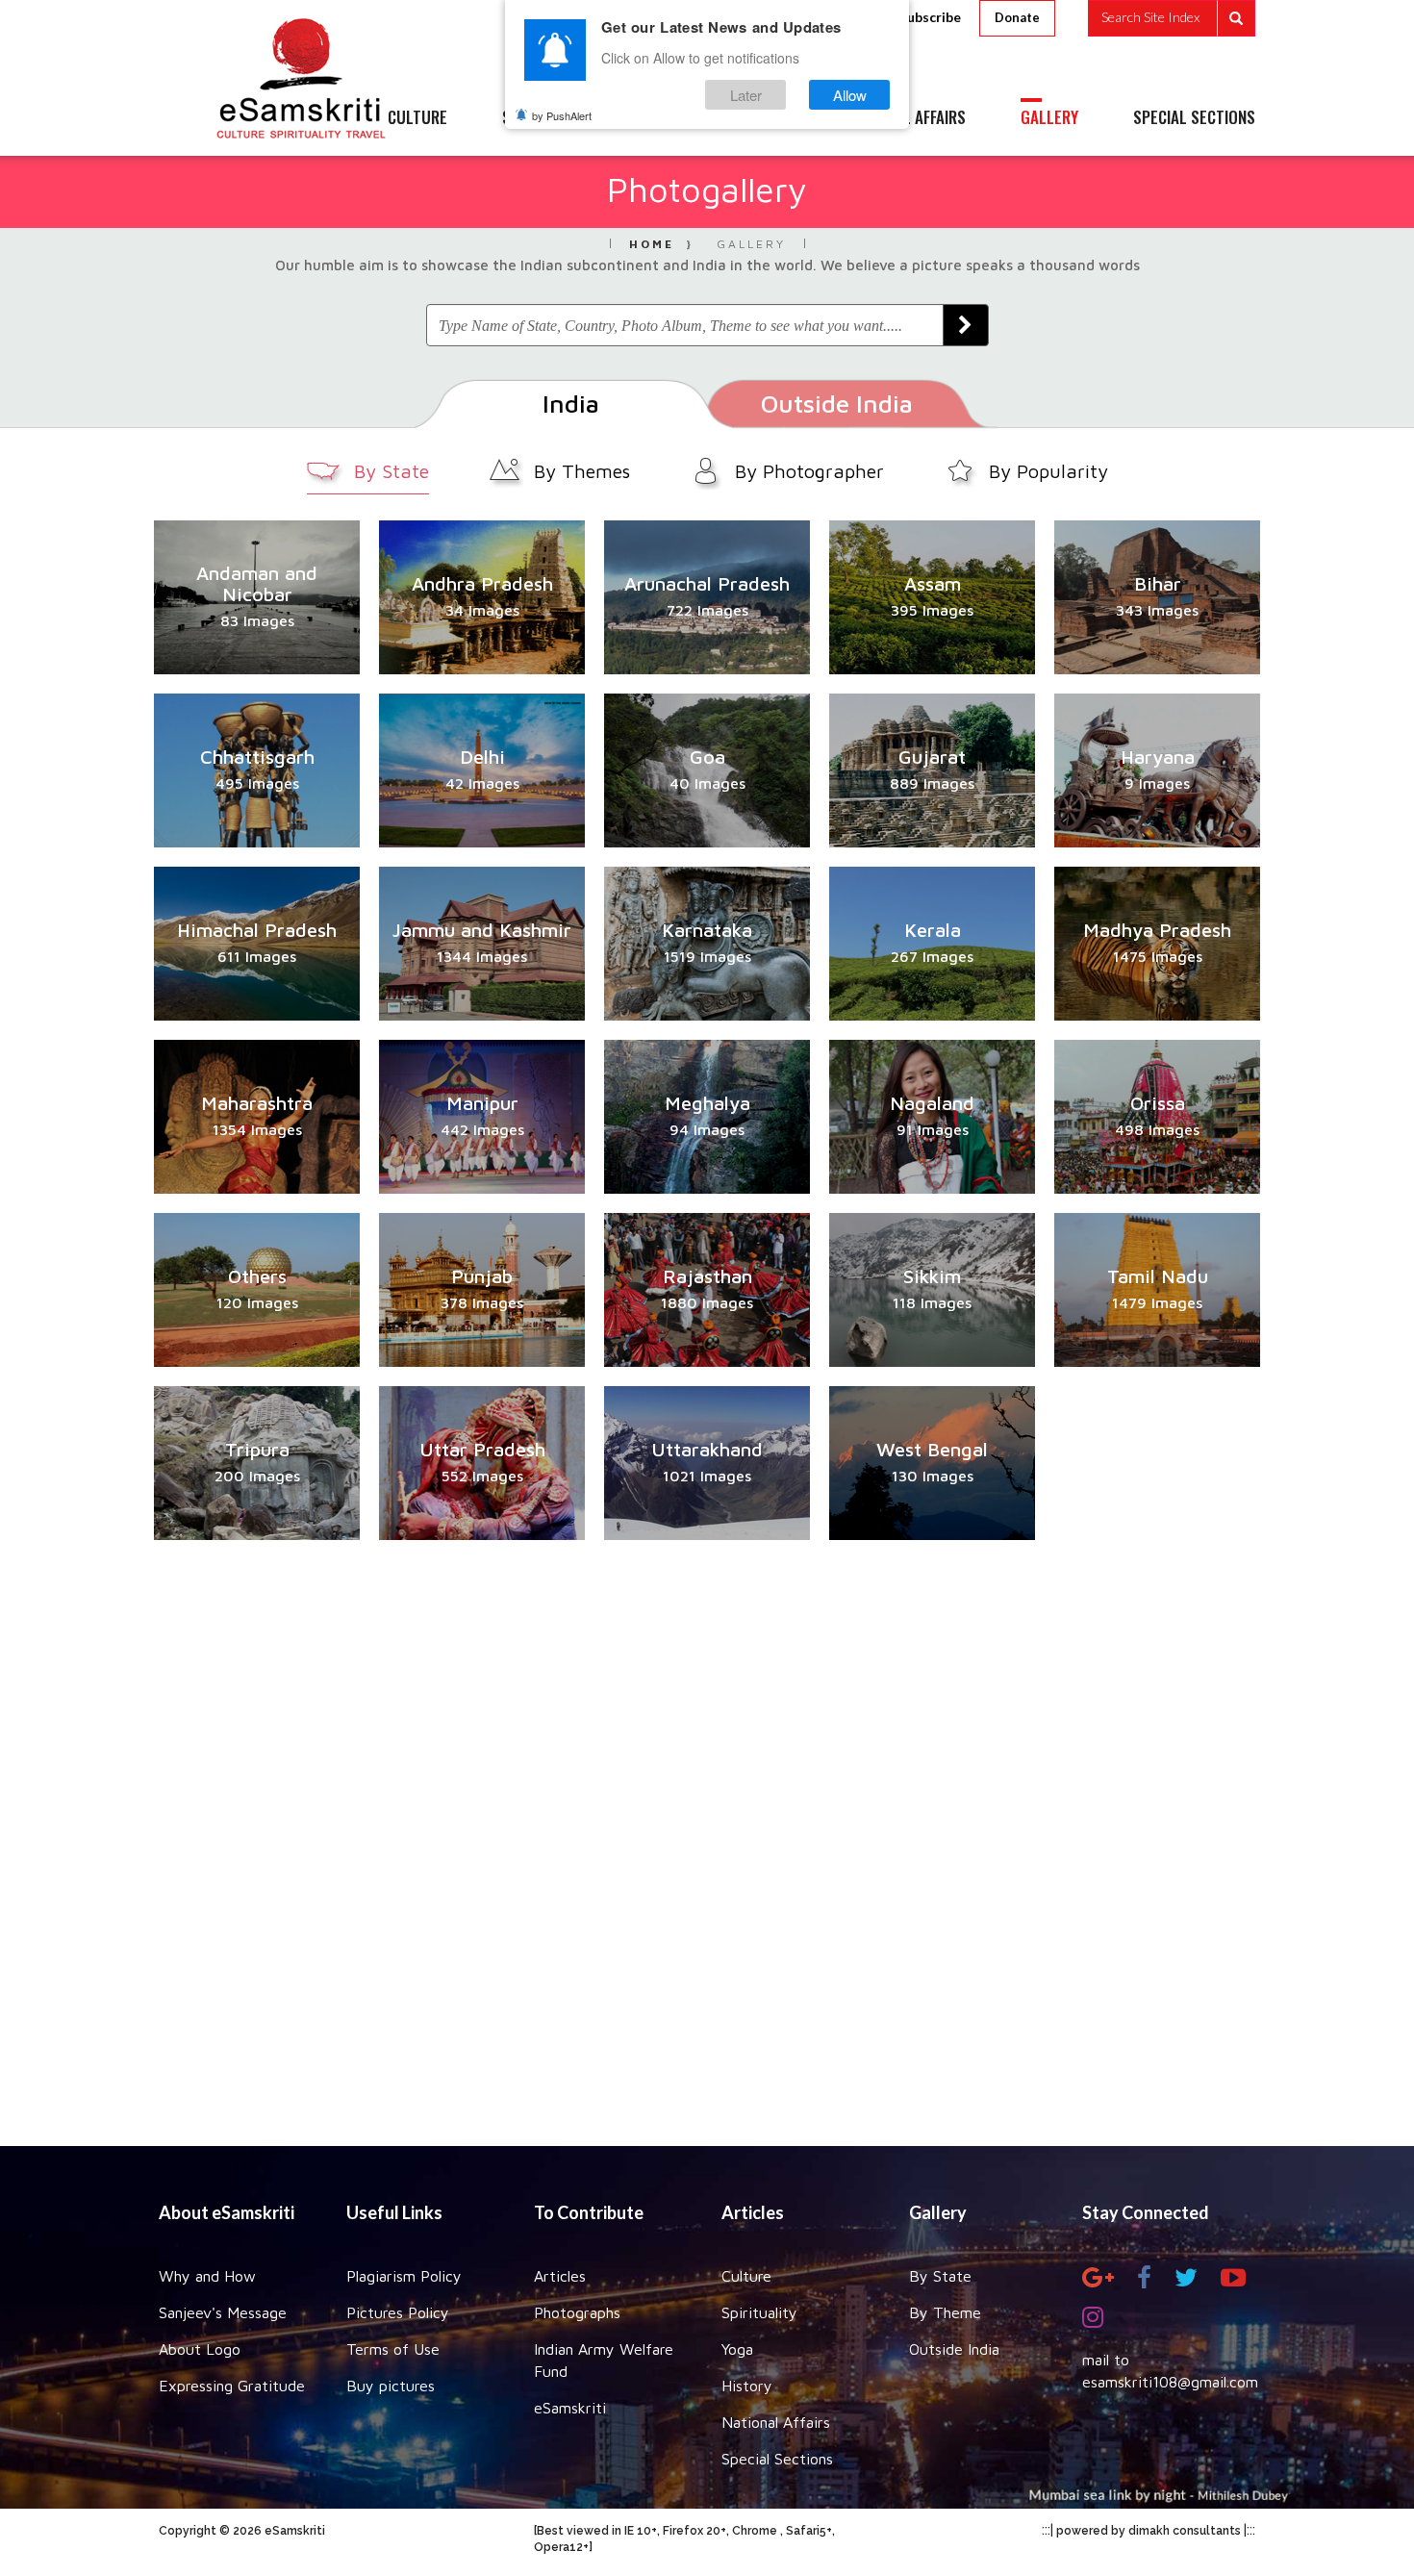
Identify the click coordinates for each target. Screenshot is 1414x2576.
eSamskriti (570, 2408)
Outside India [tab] (837, 403)
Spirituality (759, 2312)
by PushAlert (562, 115)
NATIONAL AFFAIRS (907, 118)
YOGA (663, 118)
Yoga (737, 2349)
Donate (1017, 17)
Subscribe (930, 17)
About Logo (200, 2349)
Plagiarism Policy (404, 2276)
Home (652, 244)
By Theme (945, 2312)
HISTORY (764, 118)
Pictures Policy (398, 2312)
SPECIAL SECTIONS (1194, 118)
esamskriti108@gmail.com (1170, 2382)
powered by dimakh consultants (1149, 2531)
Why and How (207, 2276)
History (747, 2386)
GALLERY (1049, 118)
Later (746, 95)
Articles (560, 2276)
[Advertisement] (707, 1843)
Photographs (577, 2312)
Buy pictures (391, 2386)
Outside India (954, 2349)
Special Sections (777, 2459)
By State (940, 2276)
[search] (1172, 18)
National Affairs (776, 2422)
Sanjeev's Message (223, 2312)
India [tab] (571, 403)
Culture (746, 2276)
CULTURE (417, 118)
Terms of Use (393, 2349)
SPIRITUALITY (546, 118)
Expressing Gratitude (232, 2386)
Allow (850, 95)
